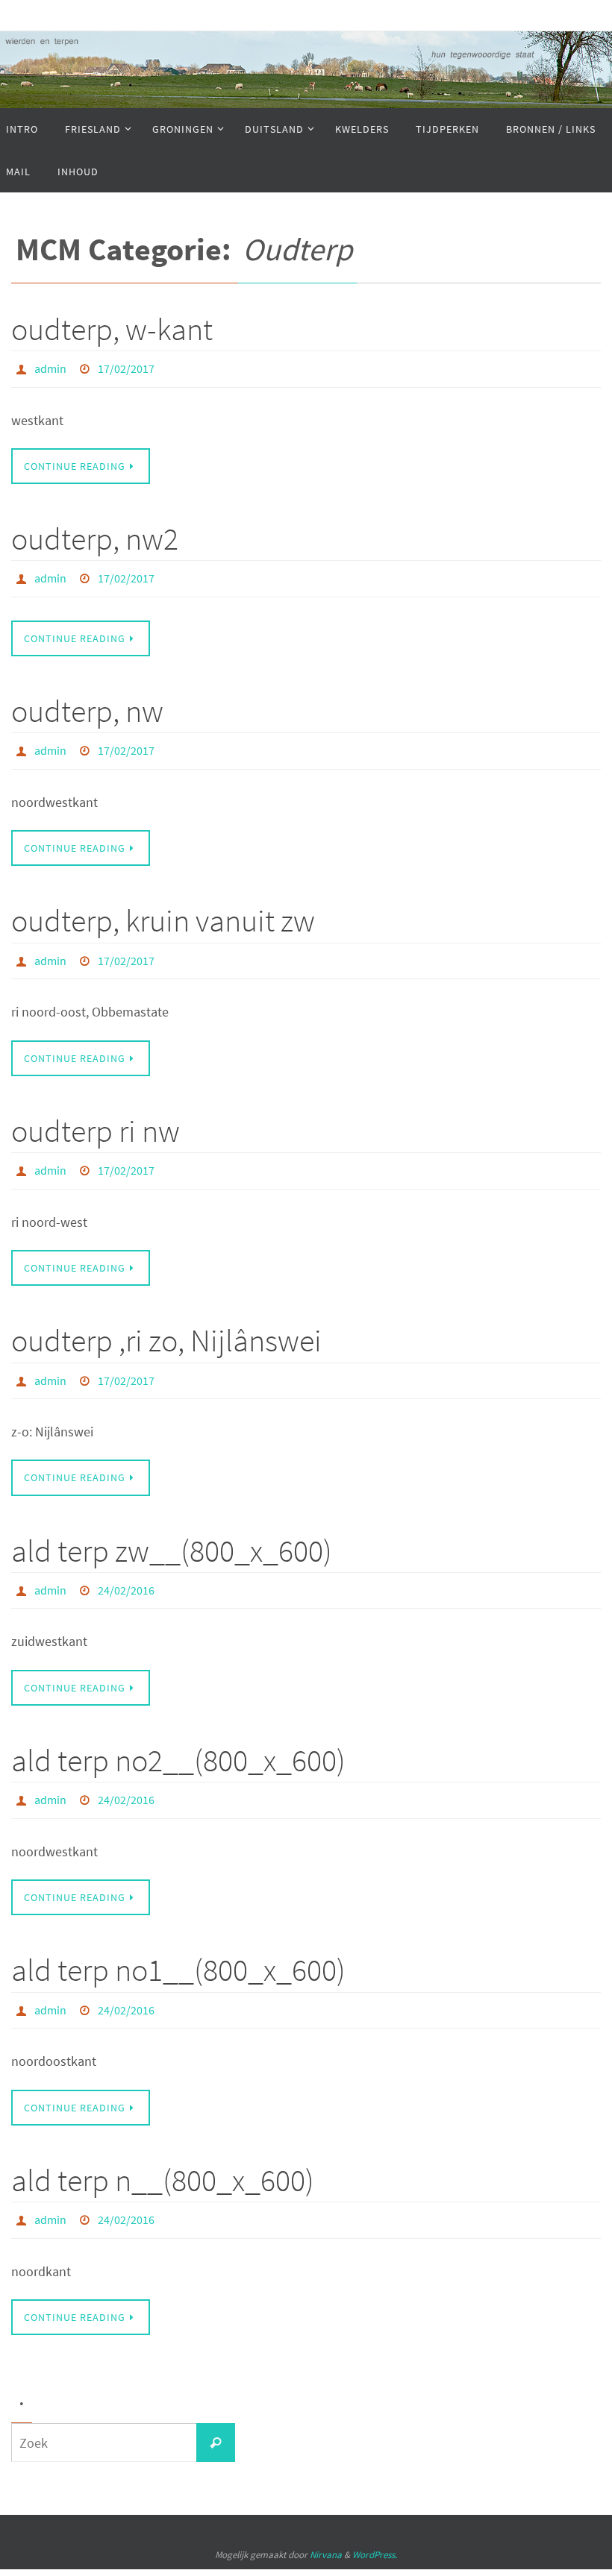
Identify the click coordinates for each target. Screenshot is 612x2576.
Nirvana (326, 2513)
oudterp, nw (87, 703)
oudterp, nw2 (95, 534)
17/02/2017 (126, 367)
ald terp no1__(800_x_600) (178, 1937)
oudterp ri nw (96, 1113)
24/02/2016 (126, 1563)
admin (50, 367)
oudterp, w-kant (112, 329)
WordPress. (375, 2513)
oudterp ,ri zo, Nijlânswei (166, 1319)
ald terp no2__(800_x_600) (178, 1731)
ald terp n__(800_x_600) (163, 2142)
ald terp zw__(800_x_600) (172, 1525)
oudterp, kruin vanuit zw (163, 908)
